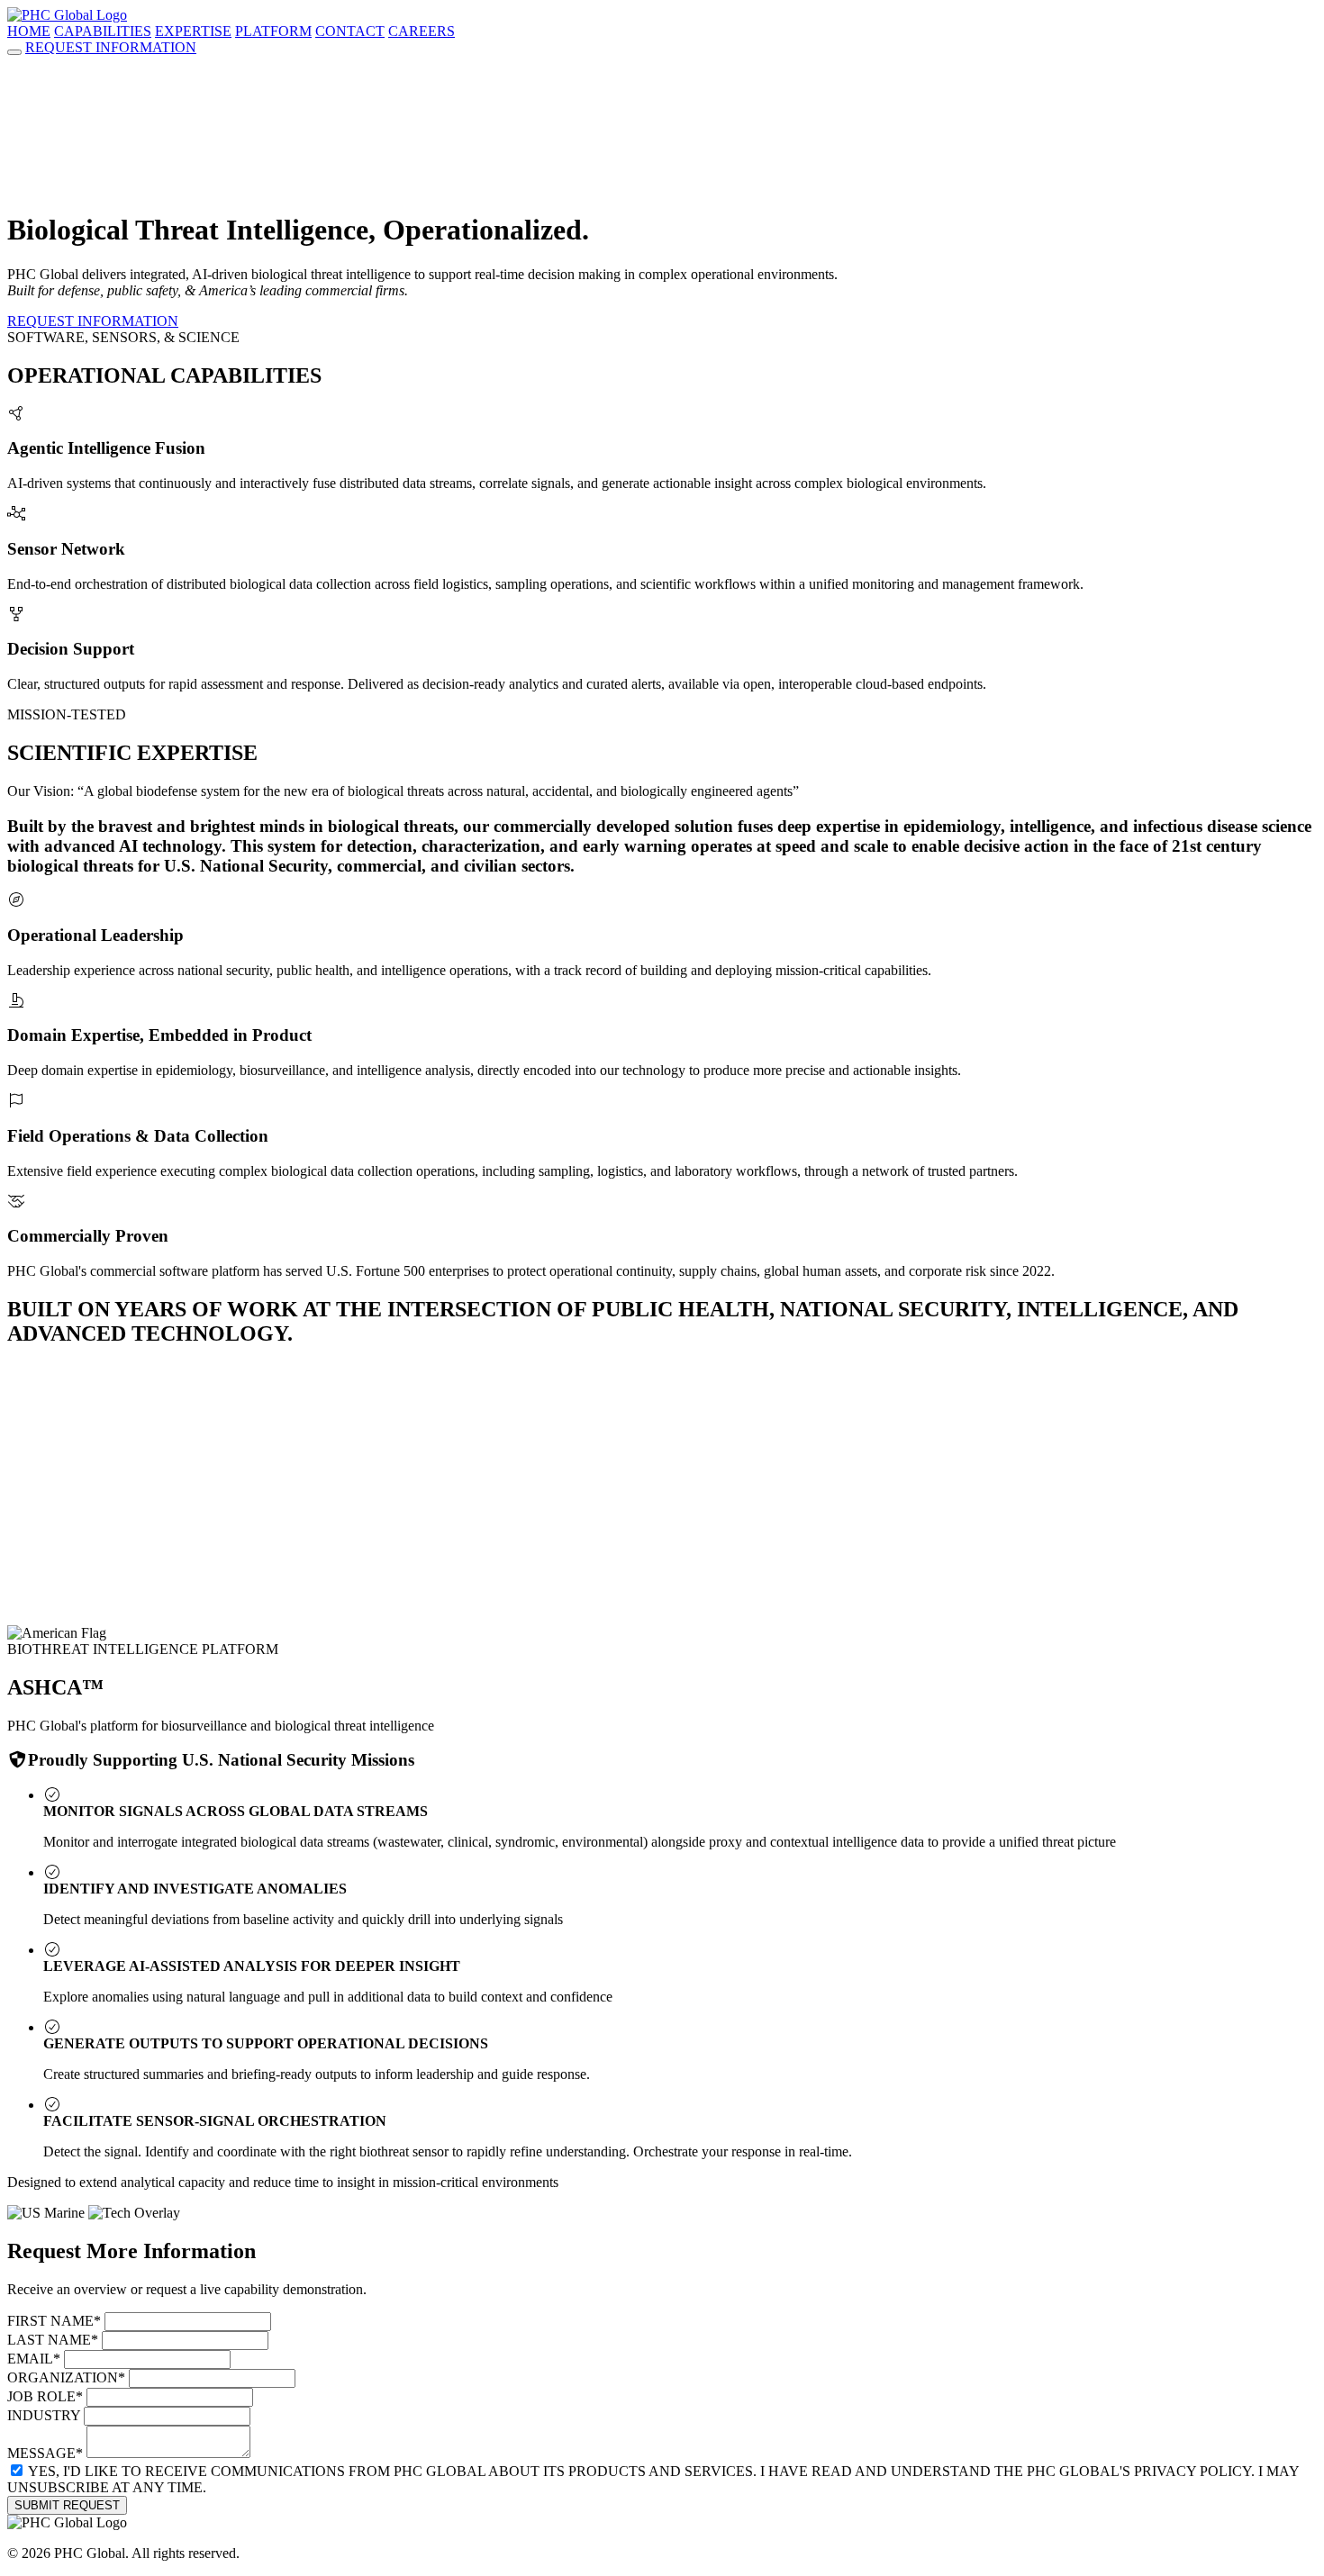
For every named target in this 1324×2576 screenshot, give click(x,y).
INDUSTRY (44, 2415)
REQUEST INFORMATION (111, 47)
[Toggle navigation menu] (14, 52)
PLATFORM (273, 31)
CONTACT (350, 31)
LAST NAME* (53, 2340)
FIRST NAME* (54, 2321)
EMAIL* (34, 2359)
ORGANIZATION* (66, 2377)
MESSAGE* (45, 2453)
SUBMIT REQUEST (67, 2505)
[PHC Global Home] (67, 15)
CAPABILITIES (103, 31)
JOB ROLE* (45, 2396)
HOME (29, 31)
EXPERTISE (193, 31)
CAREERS (422, 31)
